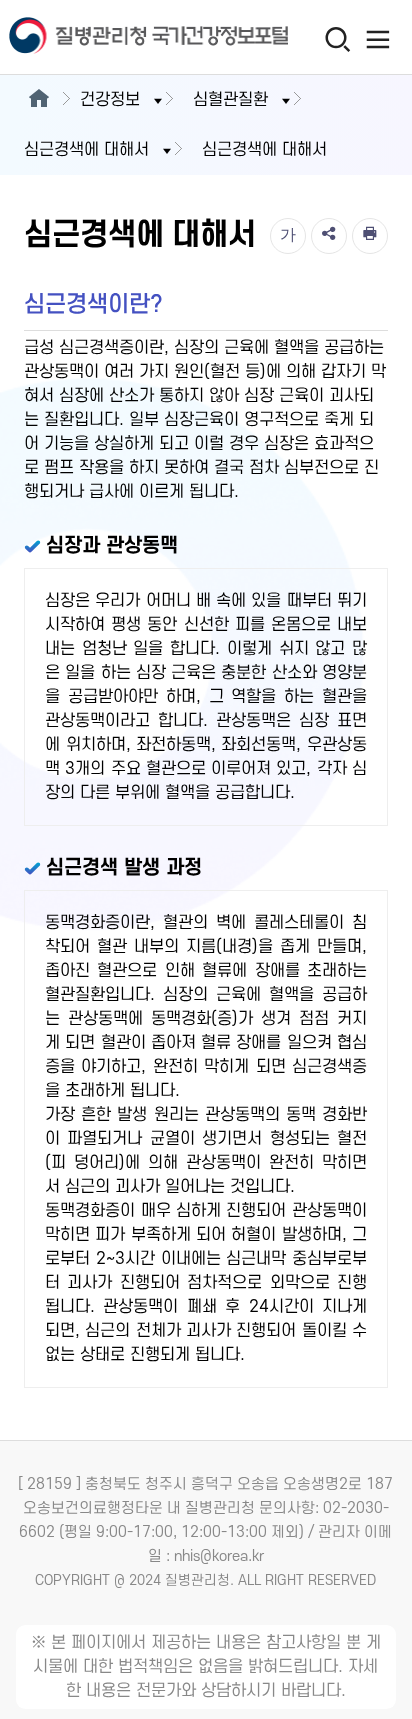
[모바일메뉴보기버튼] (378, 39)
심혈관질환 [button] (230, 100)
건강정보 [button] (110, 100)
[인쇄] (370, 236)
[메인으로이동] (38, 100)
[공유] (329, 236)
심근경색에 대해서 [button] (86, 150)
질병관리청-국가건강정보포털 (103, 37)
